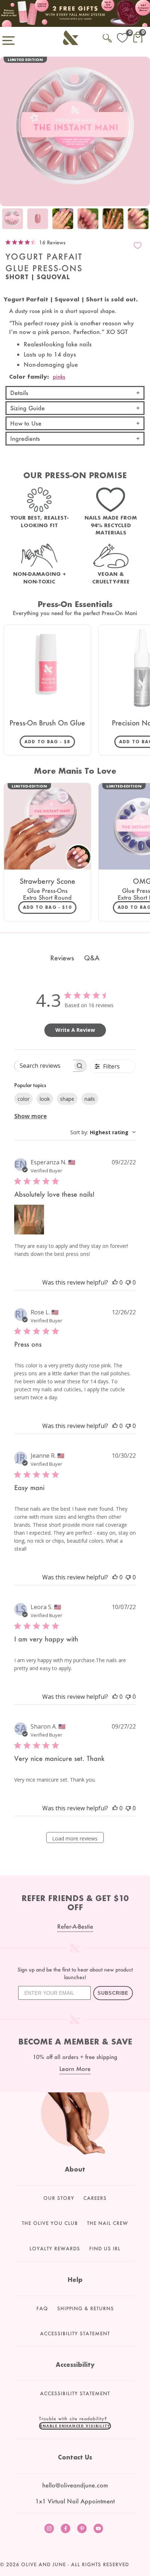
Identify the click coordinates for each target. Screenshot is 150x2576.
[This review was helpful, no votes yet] (115, 1282)
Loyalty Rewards (55, 2249)
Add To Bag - (50, 741)
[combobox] (103, 1132)
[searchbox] (44, 1066)
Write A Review (75, 1030)
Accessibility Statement (75, 2333)
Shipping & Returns (86, 2308)
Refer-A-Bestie (75, 1926)
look (45, 1099)
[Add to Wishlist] (138, 245)
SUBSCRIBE (113, 1993)
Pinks (59, 377)
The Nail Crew (108, 2223)
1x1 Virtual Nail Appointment (75, 2501)
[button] (75, 2426)
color (23, 1099)
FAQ (42, 2308)
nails (90, 1099)
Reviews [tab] (62, 958)
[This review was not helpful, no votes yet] (128, 1282)
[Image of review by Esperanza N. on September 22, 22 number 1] (29, 1220)
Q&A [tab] (92, 958)
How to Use (26, 423)
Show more (31, 1116)
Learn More (75, 2069)
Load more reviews (75, 1838)
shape (67, 1099)
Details (19, 393)
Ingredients (25, 438)
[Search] (107, 37)
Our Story (59, 2198)
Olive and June (44, 2564)
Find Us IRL (105, 2249)
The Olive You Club (50, 2223)
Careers (95, 2198)
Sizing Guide (27, 408)
